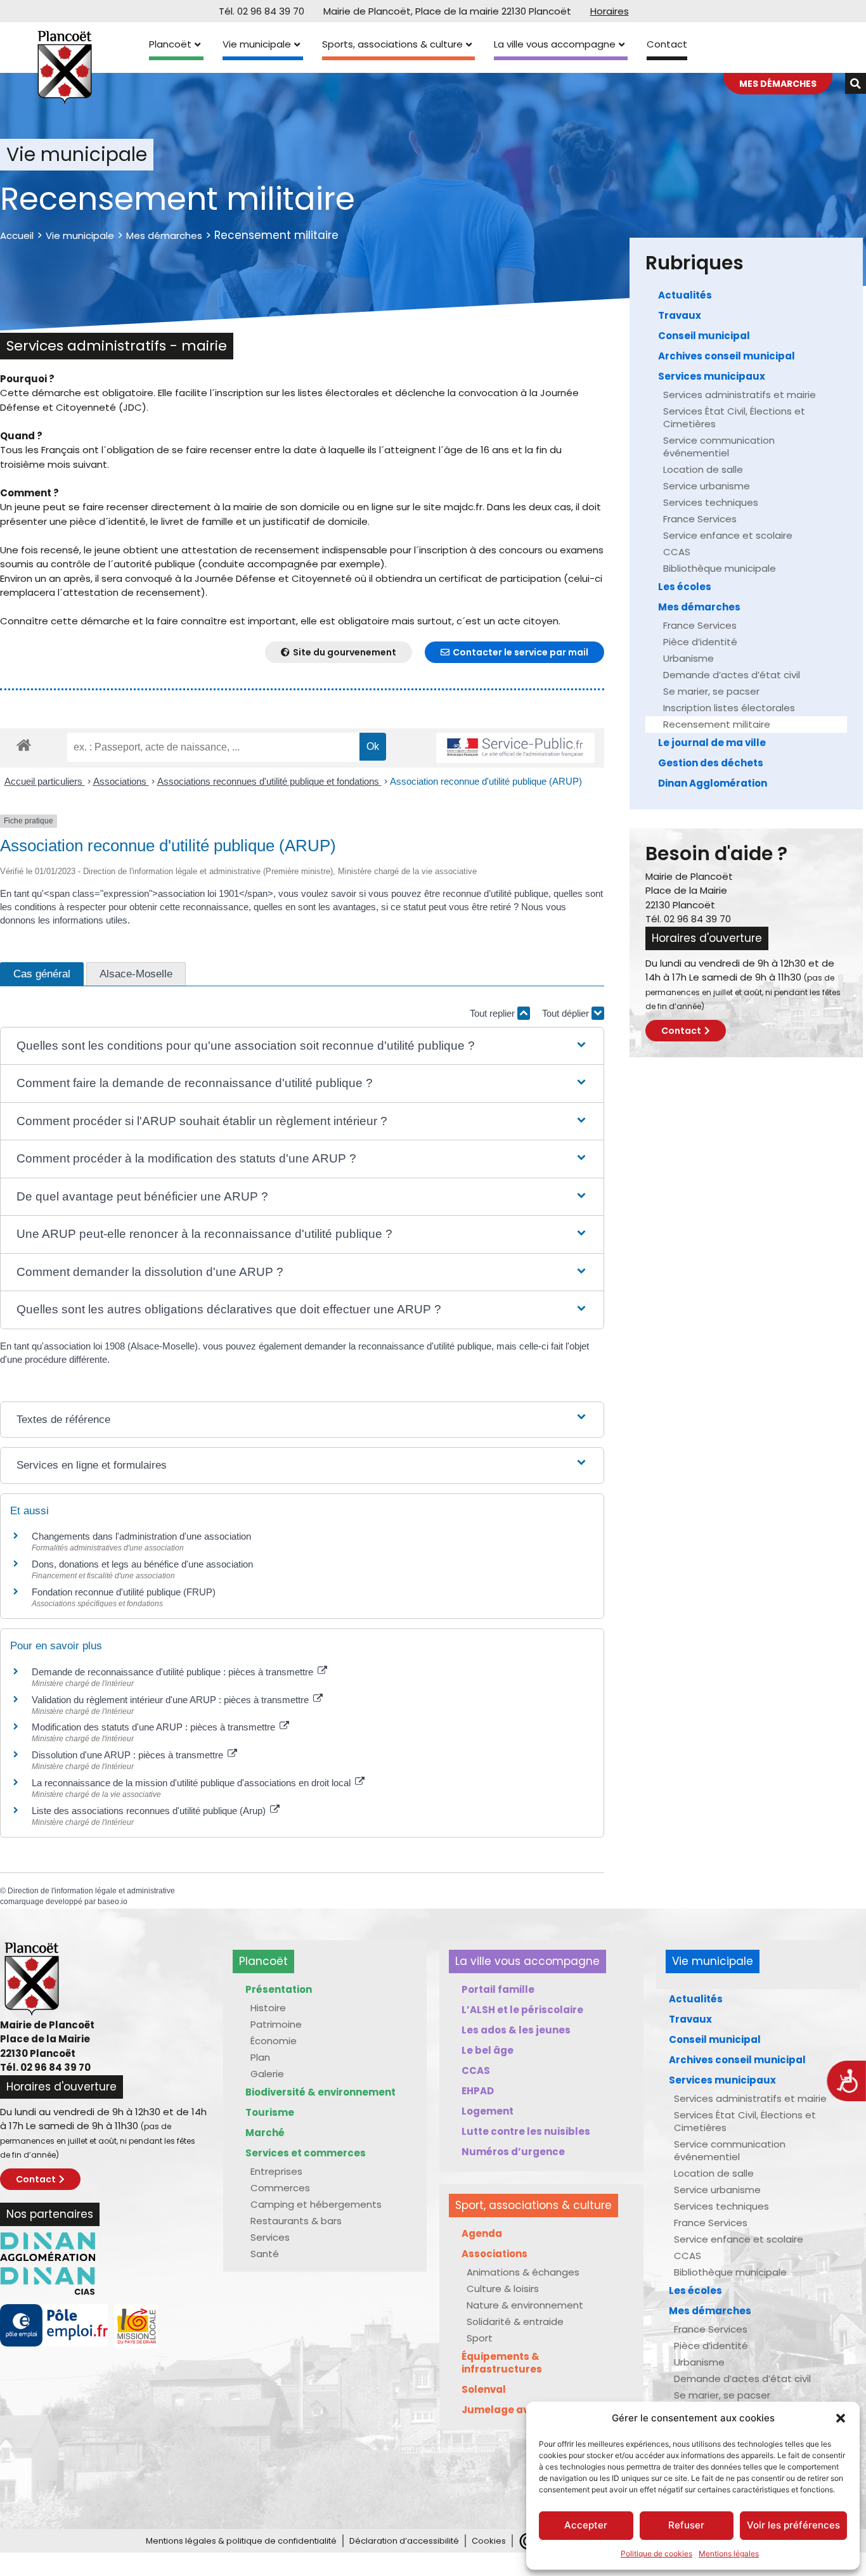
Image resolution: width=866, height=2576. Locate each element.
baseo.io (113, 1902)
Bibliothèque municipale (720, 568)
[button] (841, 2418)
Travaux (680, 315)
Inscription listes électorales (729, 708)
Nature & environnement (525, 2305)
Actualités (685, 295)
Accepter (586, 2525)
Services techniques (711, 502)
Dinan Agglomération (713, 783)
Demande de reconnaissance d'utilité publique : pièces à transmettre (174, 1672)
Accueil (17, 235)
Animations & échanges (523, 2272)
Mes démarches (164, 235)
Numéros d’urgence (513, 2152)
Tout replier (494, 1013)
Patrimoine (276, 2024)
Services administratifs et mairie (740, 395)
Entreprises (276, 2171)
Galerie (267, 2074)
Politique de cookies (656, 2553)
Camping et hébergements (316, 2204)
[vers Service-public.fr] (515, 748)
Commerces (280, 2188)
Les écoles (685, 587)
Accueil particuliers (45, 781)
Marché (265, 2133)
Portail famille (498, 1989)
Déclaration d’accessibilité (404, 2541)
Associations (121, 781)
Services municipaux (712, 376)
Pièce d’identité (700, 642)
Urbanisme (688, 658)
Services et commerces (306, 2153)
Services (270, 2237)
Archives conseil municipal (727, 356)
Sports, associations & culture (392, 44)
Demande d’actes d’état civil (732, 675)
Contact (667, 44)
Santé (265, 2254)
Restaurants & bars (296, 2221)
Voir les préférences (793, 2525)
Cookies (489, 2541)
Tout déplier (567, 1013)
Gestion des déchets (711, 763)
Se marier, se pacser (711, 691)
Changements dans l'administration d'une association (141, 1536)
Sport (480, 2338)
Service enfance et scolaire (728, 535)
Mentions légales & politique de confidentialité (241, 2541)
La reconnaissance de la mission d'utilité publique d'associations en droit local (192, 1783)
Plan (260, 2057)
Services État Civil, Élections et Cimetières (734, 417)
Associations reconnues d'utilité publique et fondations (269, 781)
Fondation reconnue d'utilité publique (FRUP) (124, 1592)
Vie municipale (257, 44)
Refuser (686, 2525)
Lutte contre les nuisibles (526, 2131)
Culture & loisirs (503, 2289)
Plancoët (170, 44)
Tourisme (270, 2112)
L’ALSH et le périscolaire (522, 2010)
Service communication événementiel (719, 447)
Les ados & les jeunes (516, 2030)
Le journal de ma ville (712, 743)
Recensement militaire (717, 724)
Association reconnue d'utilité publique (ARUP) (486, 781)
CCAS (677, 552)
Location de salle (703, 469)
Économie (274, 2041)
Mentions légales (729, 2553)
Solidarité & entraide (515, 2322)
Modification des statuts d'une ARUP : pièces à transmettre (155, 1727)
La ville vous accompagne (555, 44)
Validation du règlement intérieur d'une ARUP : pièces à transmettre (171, 1700)
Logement (488, 2111)
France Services (700, 519)
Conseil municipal (704, 336)
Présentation (279, 1989)
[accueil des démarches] (24, 744)
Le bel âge (488, 2050)
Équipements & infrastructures (502, 2363)
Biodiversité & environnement (320, 2092)
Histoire (268, 2008)
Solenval (484, 2389)
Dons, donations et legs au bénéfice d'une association (142, 1564)
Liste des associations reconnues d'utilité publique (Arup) (150, 1811)
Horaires (610, 11)
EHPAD (478, 2091)
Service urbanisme (707, 486)
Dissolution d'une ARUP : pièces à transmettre (129, 1755)
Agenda (482, 2233)
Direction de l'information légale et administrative (91, 1891)
